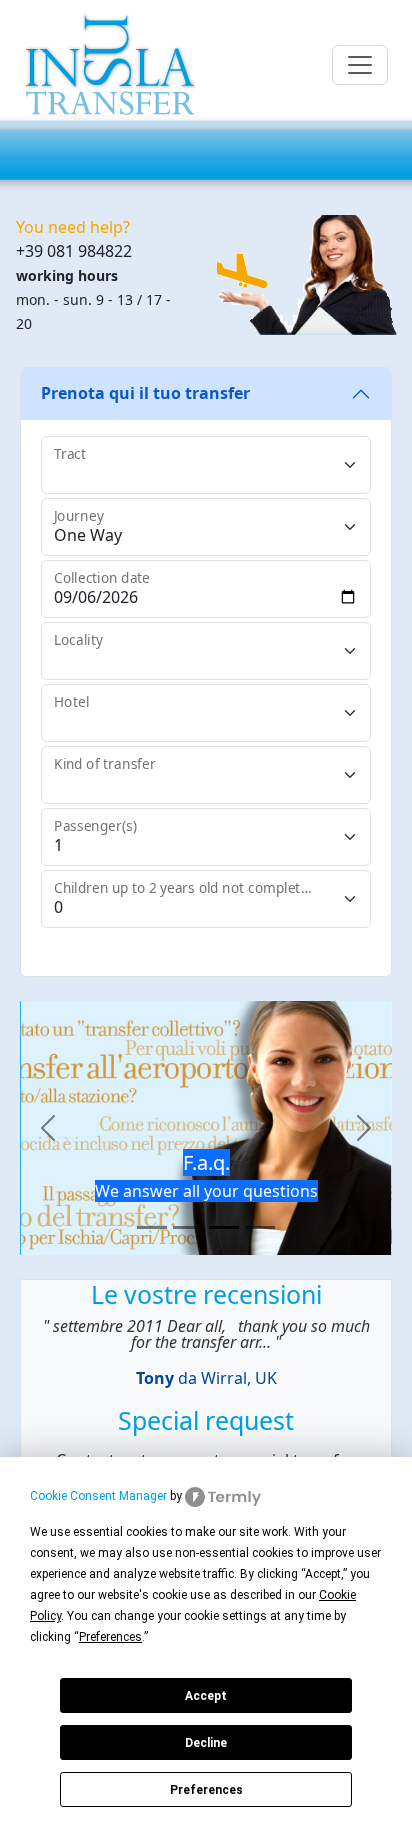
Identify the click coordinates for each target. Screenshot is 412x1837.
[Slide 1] (152, 1227)
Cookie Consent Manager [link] (98, 1496)
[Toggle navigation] (360, 65)
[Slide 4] (260, 1227)
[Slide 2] (188, 1227)
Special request (206, 1420)
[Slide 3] (224, 1227)
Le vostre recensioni (206, 1294)
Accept (206, 1696)
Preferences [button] (110, 1637)
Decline (206, 1743)
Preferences (206, 1790)
